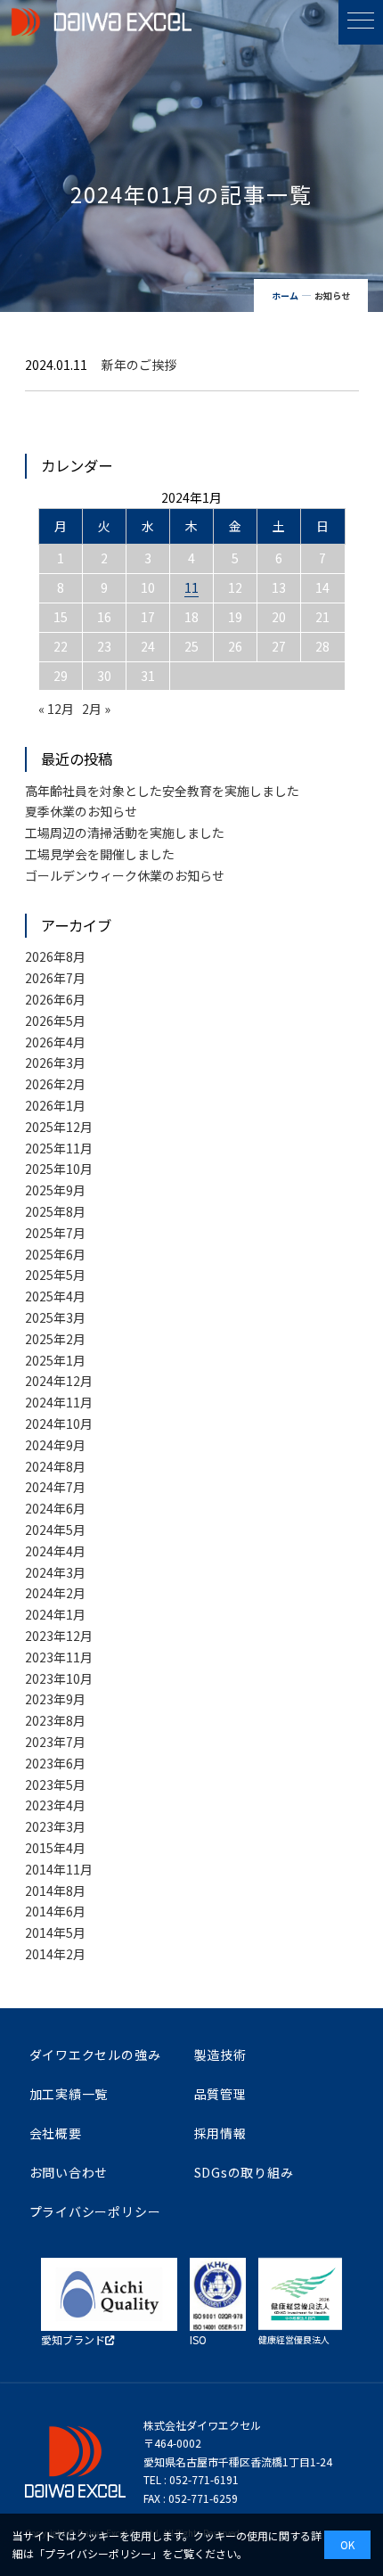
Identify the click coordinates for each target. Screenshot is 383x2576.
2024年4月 (55, 1551)
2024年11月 (59, 1402)
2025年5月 (55, 1275)
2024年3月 (55, 1572)
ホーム (285, 295)
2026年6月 (55, 999)
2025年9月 (55, 1190)
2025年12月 (59, 1127)
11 (191, 587)
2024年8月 (55, 1466)
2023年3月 (55, 1826)
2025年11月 (59, 1148)
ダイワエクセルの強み (95, 2055)
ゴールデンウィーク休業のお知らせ (125, 875)
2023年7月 (55, 1742)
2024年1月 (55, 1614)
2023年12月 (59, 1636)
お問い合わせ (69, 2172)
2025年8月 (55, 1211)
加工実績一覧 (69, 2094)
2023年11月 (59, 1657)
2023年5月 (55, 1784)
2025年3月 (55, 1317)
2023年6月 (55, 1763)
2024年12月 (59, 1381)
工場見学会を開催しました (100, 854)
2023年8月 (55, 1720)
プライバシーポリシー (95, 2211)
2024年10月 (59, 1423)
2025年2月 (55, 1339)
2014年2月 (55, 1954)
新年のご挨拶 (139, 365)
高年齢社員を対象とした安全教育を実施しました (162, 791)
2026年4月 (55, 1042)
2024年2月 (55, 1593)
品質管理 (220, 2094)
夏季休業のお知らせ (81, 811)
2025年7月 (55, 1233)
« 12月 (56, 709)
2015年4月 (55, 1848)
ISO (198, 2339)
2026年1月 (55, 1105)
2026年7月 (55, 978)
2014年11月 (59, 1869)
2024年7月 (55, 1487)
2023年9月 (55, 1699)
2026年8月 (55, 956)
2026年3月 (55, 1062)
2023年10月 (59, 1678)
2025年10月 (59, 1169)
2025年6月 (55, 1254)
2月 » (96, 709)
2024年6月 (55, 1508)
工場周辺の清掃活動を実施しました (125, 833)
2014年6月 (55, 1911)
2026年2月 (55, 1084)
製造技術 (220, 2055)
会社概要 (56, 2133)
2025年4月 (55, 1296)
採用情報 (220, 2133)
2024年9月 (55, 1445)
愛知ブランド (73, 2339)
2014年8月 (55, 1891)
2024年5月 (55, 1530)
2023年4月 (55, 1805)
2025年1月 (55, 1360)
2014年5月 (55, 1932)
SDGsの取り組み (244, 2172)
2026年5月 (55, 1021)
